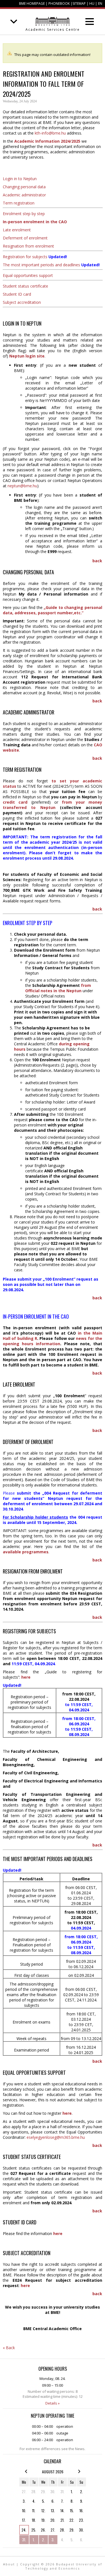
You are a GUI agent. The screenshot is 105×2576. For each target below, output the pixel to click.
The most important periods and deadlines (41, 265)
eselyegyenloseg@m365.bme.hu (56, 2137)
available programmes (26, 1552)
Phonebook (59, 3)
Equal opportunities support (28, 275)
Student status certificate (25, 286)
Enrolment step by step (24, 214)
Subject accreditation (22, 302)
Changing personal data (24, 187)
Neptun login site (27, 356)
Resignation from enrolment (28, 246)
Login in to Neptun (20, 179)
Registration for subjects (25, 257)
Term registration (19, 203)
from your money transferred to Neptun (53, 805)
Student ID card (17, 294)
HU (92, 3)
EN (100, 3)
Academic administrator (24, 195)
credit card (15, 802)
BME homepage (32, 3)
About (9, 2564)
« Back (9, 2348)
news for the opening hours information (53, 1341)
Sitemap (79, 3)
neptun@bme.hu (22, 486)
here (67, 2113)
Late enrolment (17, 230)
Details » (53, 2403)
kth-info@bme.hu (50, 133)
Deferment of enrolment (25, 238)
